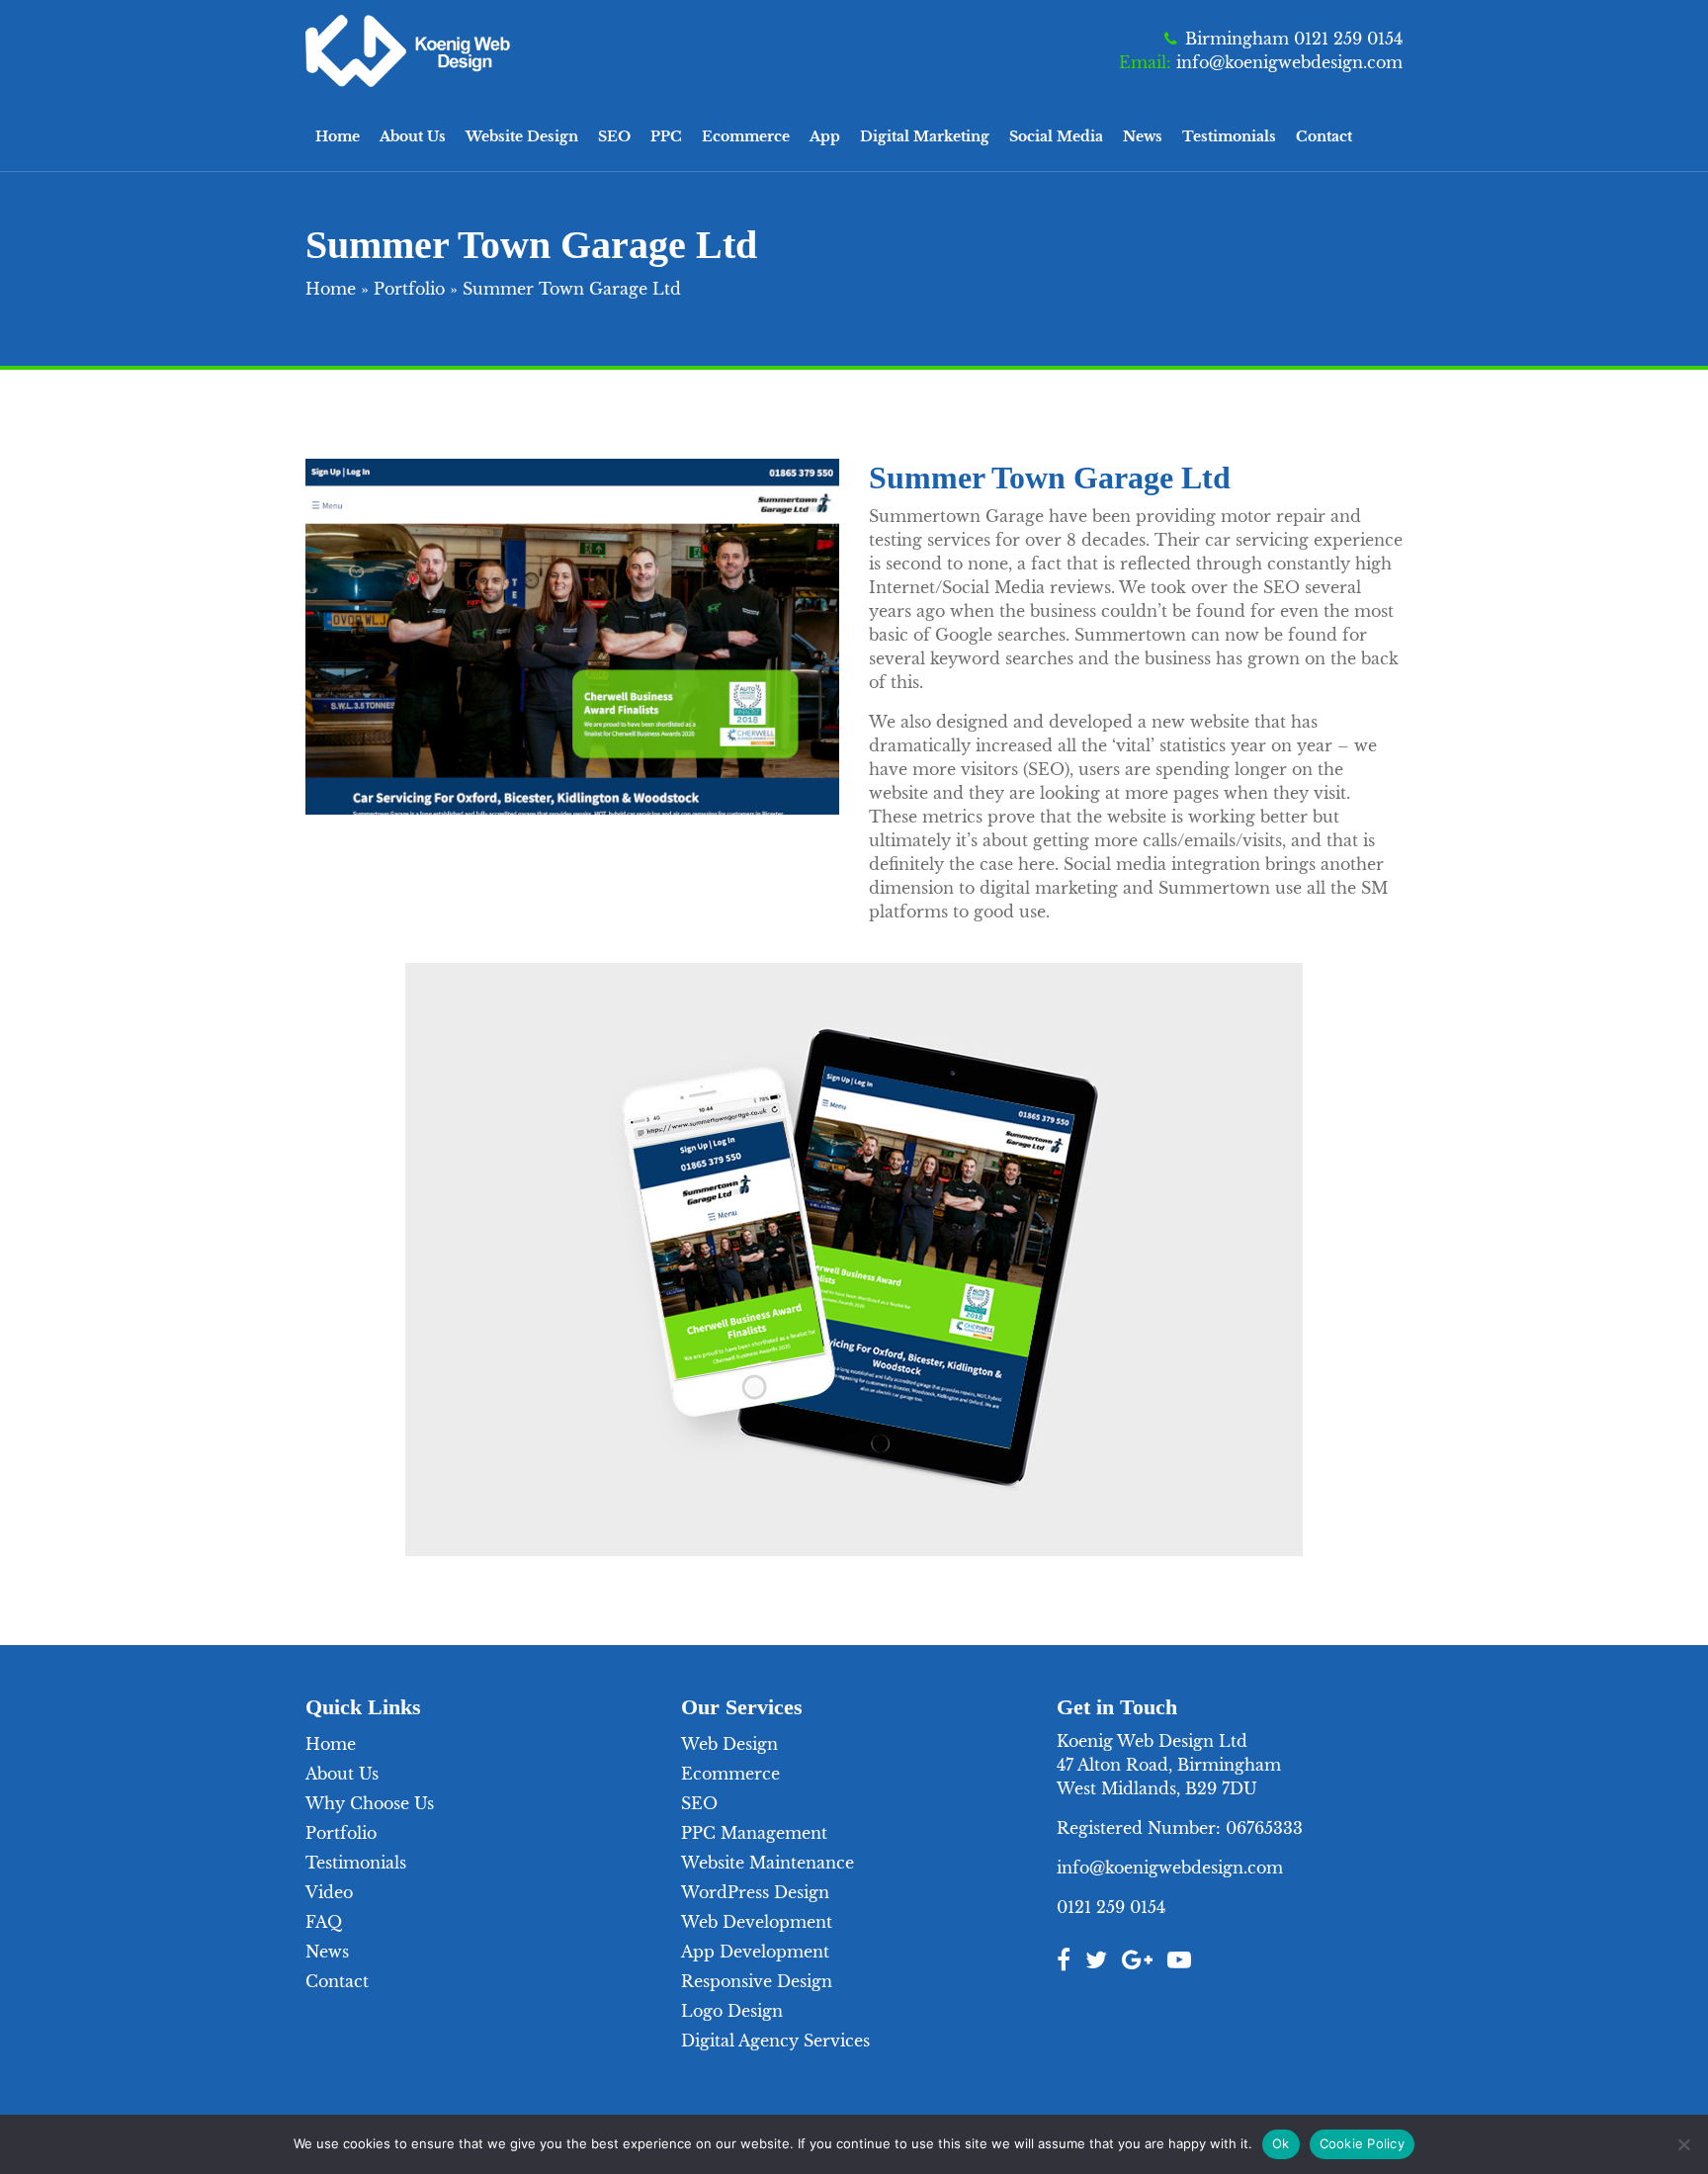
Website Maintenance (768, 1863)
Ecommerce (746, 136)
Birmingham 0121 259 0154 (1294, 39)
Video (329, 1892)
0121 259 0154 (1111, 1907)
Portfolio (409, 289)
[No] (1683, 2144)
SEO (614, 136)
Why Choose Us (370, 1803)
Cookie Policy (1362, 2143)
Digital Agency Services (775, 2041)
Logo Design (732, 2011)
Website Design (522, 136)
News (1143, 136)
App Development (755, 1952)
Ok (1281, 2143)
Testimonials (1229, 136)
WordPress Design (755, 1892)
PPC (666, 136)
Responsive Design (757, 1981)
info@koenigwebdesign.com (1289, 62)
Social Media (1056, 136)
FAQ (324, 1922)
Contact (1324, 136)
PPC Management (754, 1833)
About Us (413, 136)
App (825, 136)
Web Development (757, 1922)
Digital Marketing (925, 136)
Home (338, 136)
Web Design (729, 1744)
